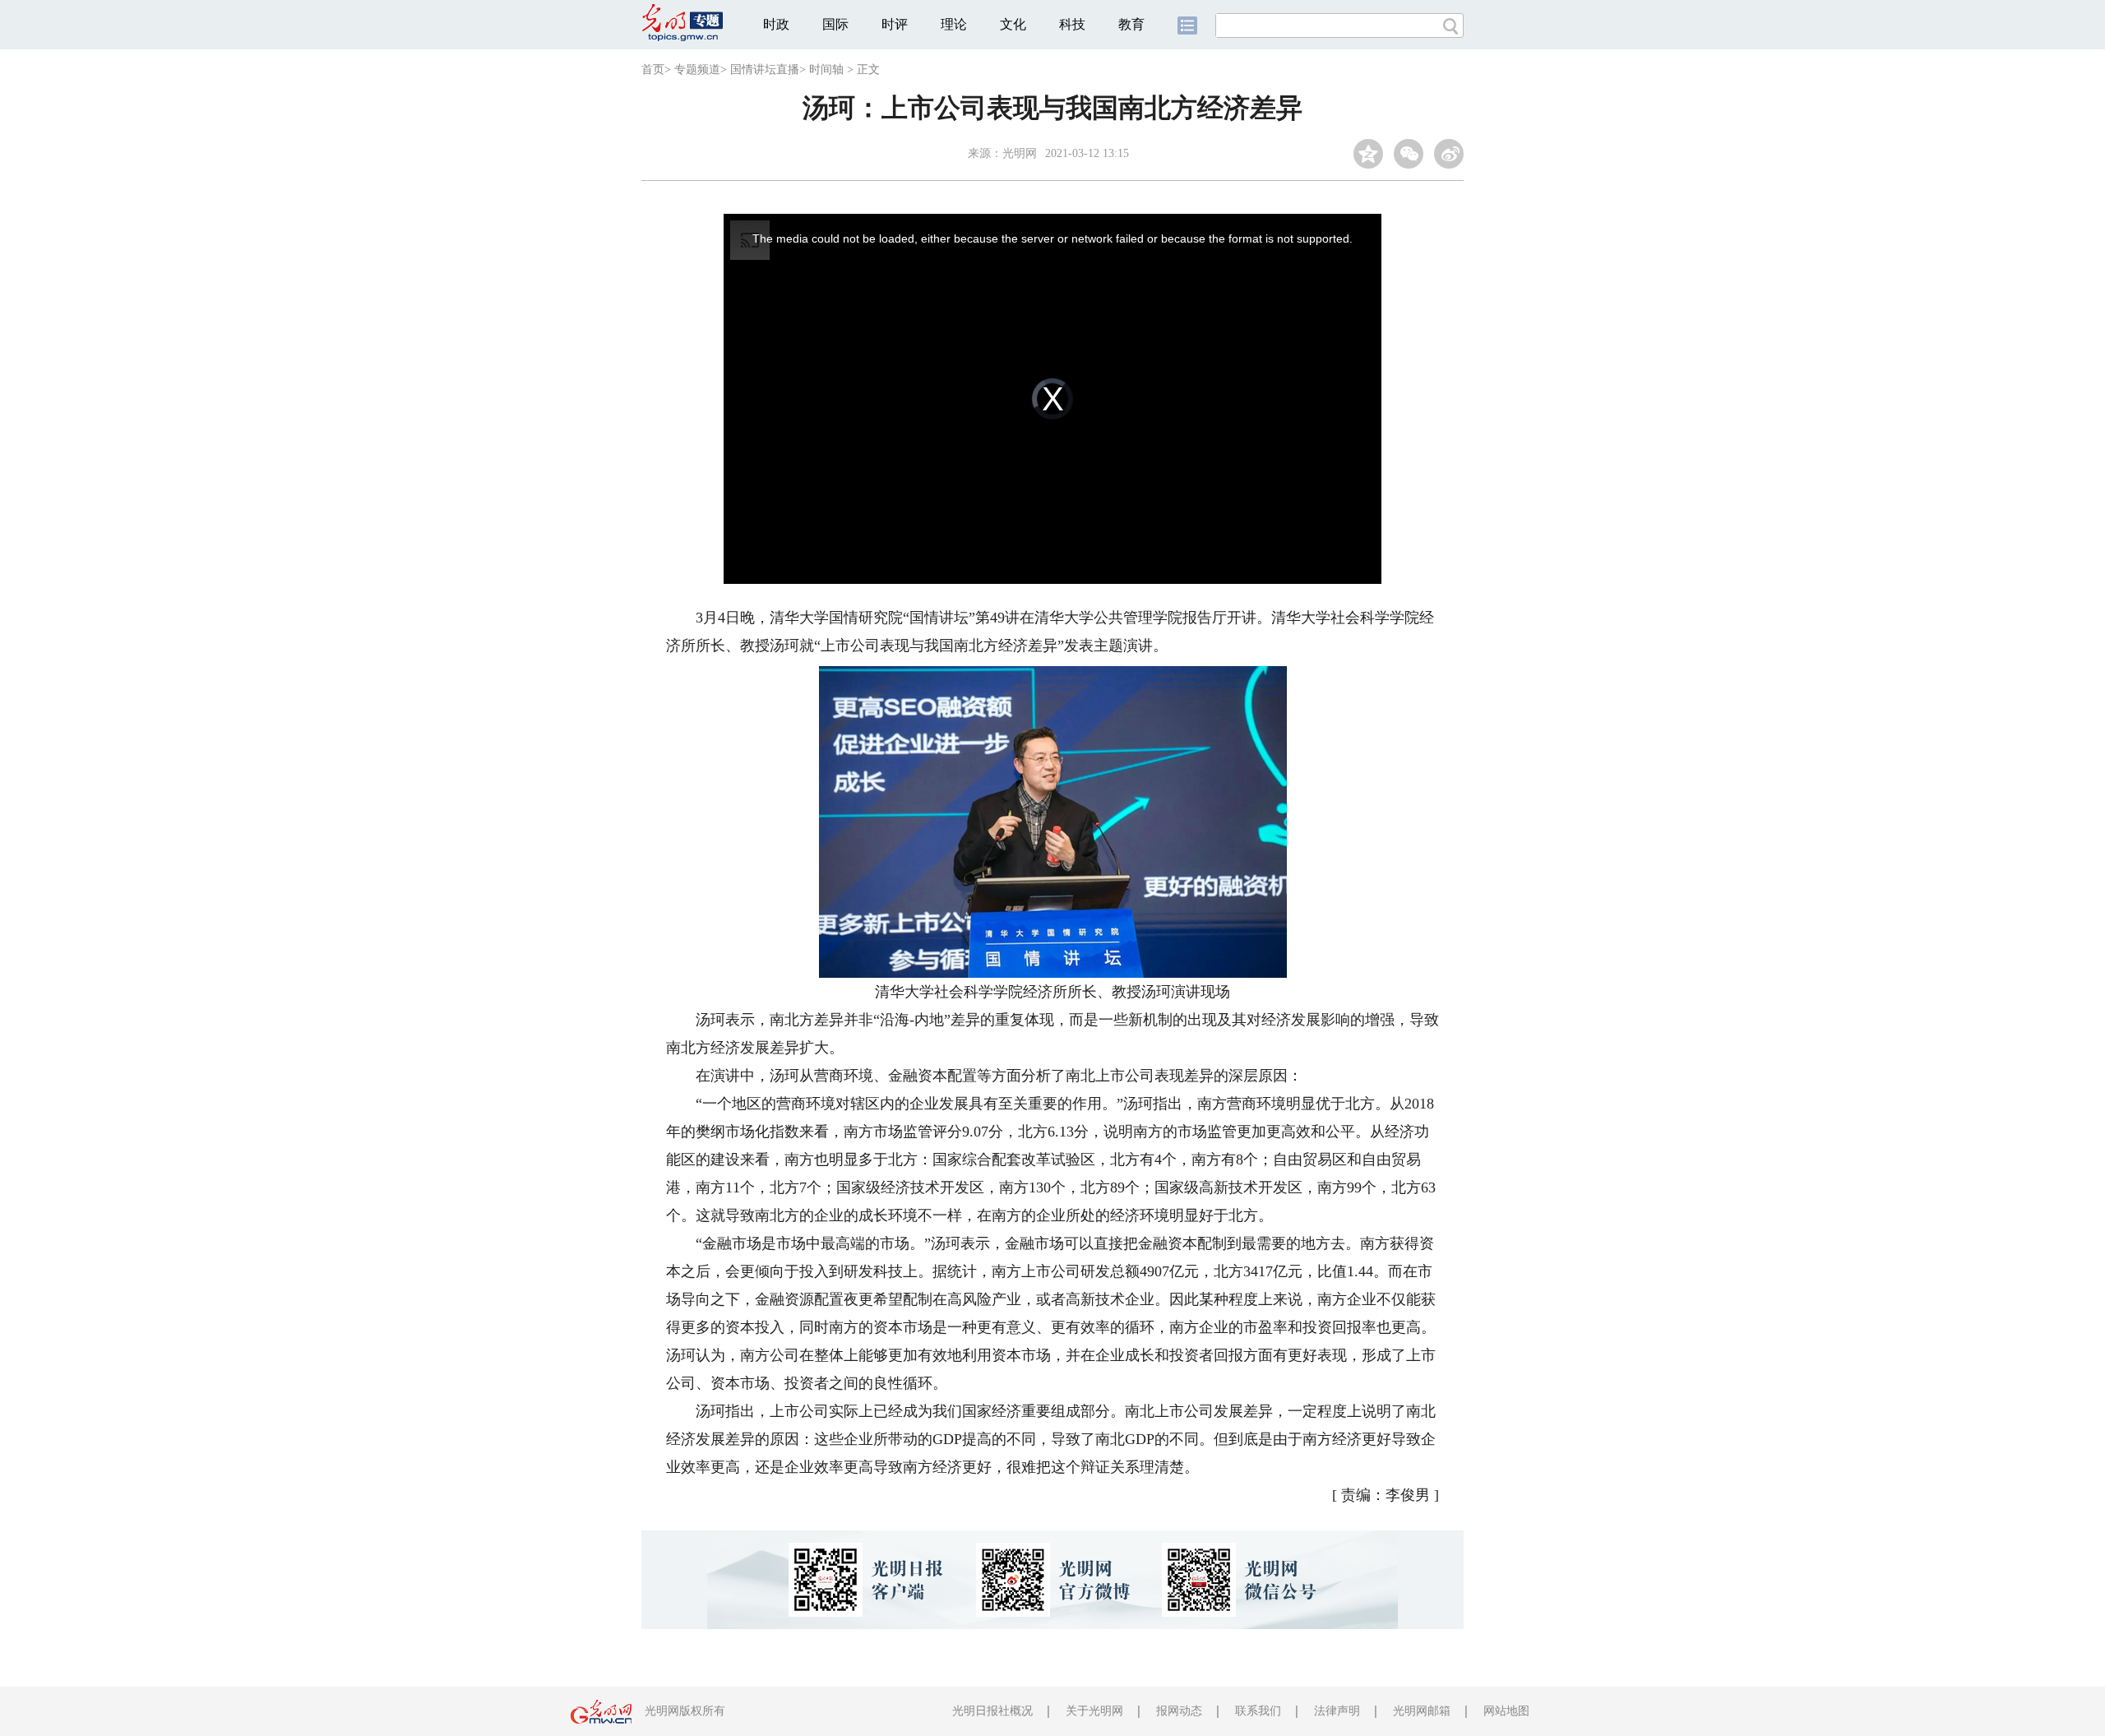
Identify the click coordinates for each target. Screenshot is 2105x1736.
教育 (1131, 24)
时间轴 (826, 69)
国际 (835, 24)
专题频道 (697, 69)
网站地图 (1506, 1711)
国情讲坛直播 (765, 69)
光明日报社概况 (992, 1711)
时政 (776, 24)
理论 (954, 24)
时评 (895, 24)
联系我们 (1258, 1711)
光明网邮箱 (1422, 1711)
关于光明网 (1094, 1711)
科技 (1072, 24)
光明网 (1020, 153)
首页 (653, 69)
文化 (1013, 24)
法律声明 (1337, 1711)
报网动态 (1179, 1711)
